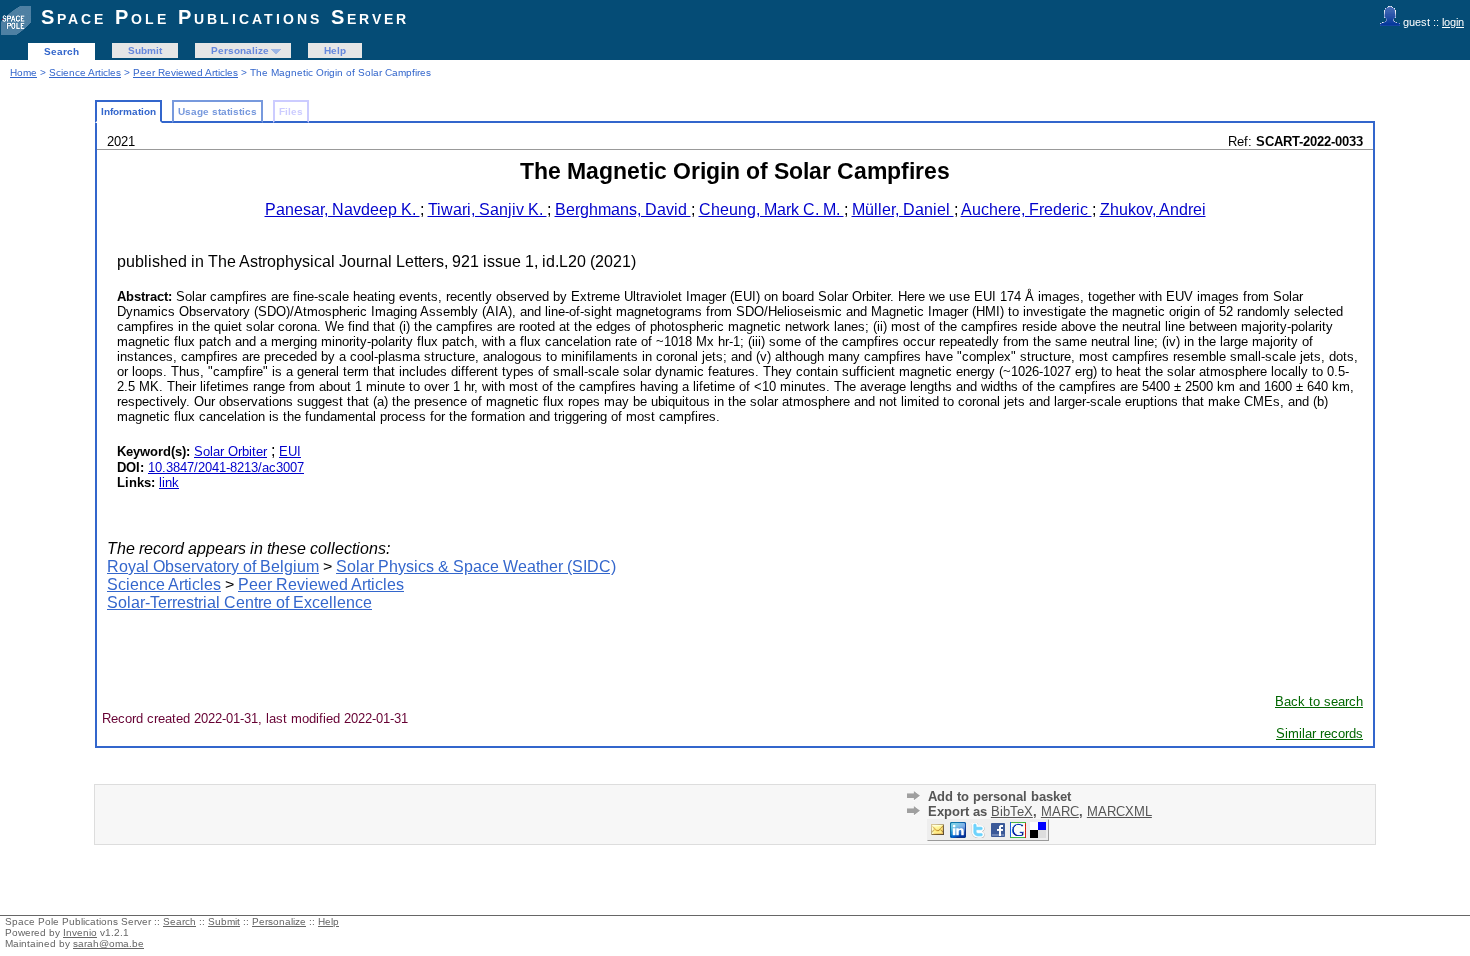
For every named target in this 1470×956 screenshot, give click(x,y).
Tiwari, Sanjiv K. (487, 209)
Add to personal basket (999, 796)
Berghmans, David (623, 209)
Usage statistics (217, 111)
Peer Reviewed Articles (185, 72)
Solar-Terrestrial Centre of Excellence (239, 602)
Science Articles (85, 72)
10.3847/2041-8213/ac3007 (226, 467)
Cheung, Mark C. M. (771, 209)
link (169, 482)
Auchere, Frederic (1026, 209)
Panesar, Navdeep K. (342, 209)
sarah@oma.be (108, 943)
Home (23, 72)
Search (61, 51)
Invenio (80, 932)
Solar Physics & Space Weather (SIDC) (476, 566)
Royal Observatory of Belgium (213, 566)
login (1453, 22)
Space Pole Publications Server (225, 17)
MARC (1060, 811)
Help (335, 50)
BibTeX (1012, 811)
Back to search (1319, 701)
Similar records (1319, 733)
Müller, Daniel (903, 209)
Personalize (240, 50)
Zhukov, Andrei (1153, 209)
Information (128, 111)
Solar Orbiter (230, 451)
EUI (290, 451)
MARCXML (1119, 811)
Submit (145, 50)
